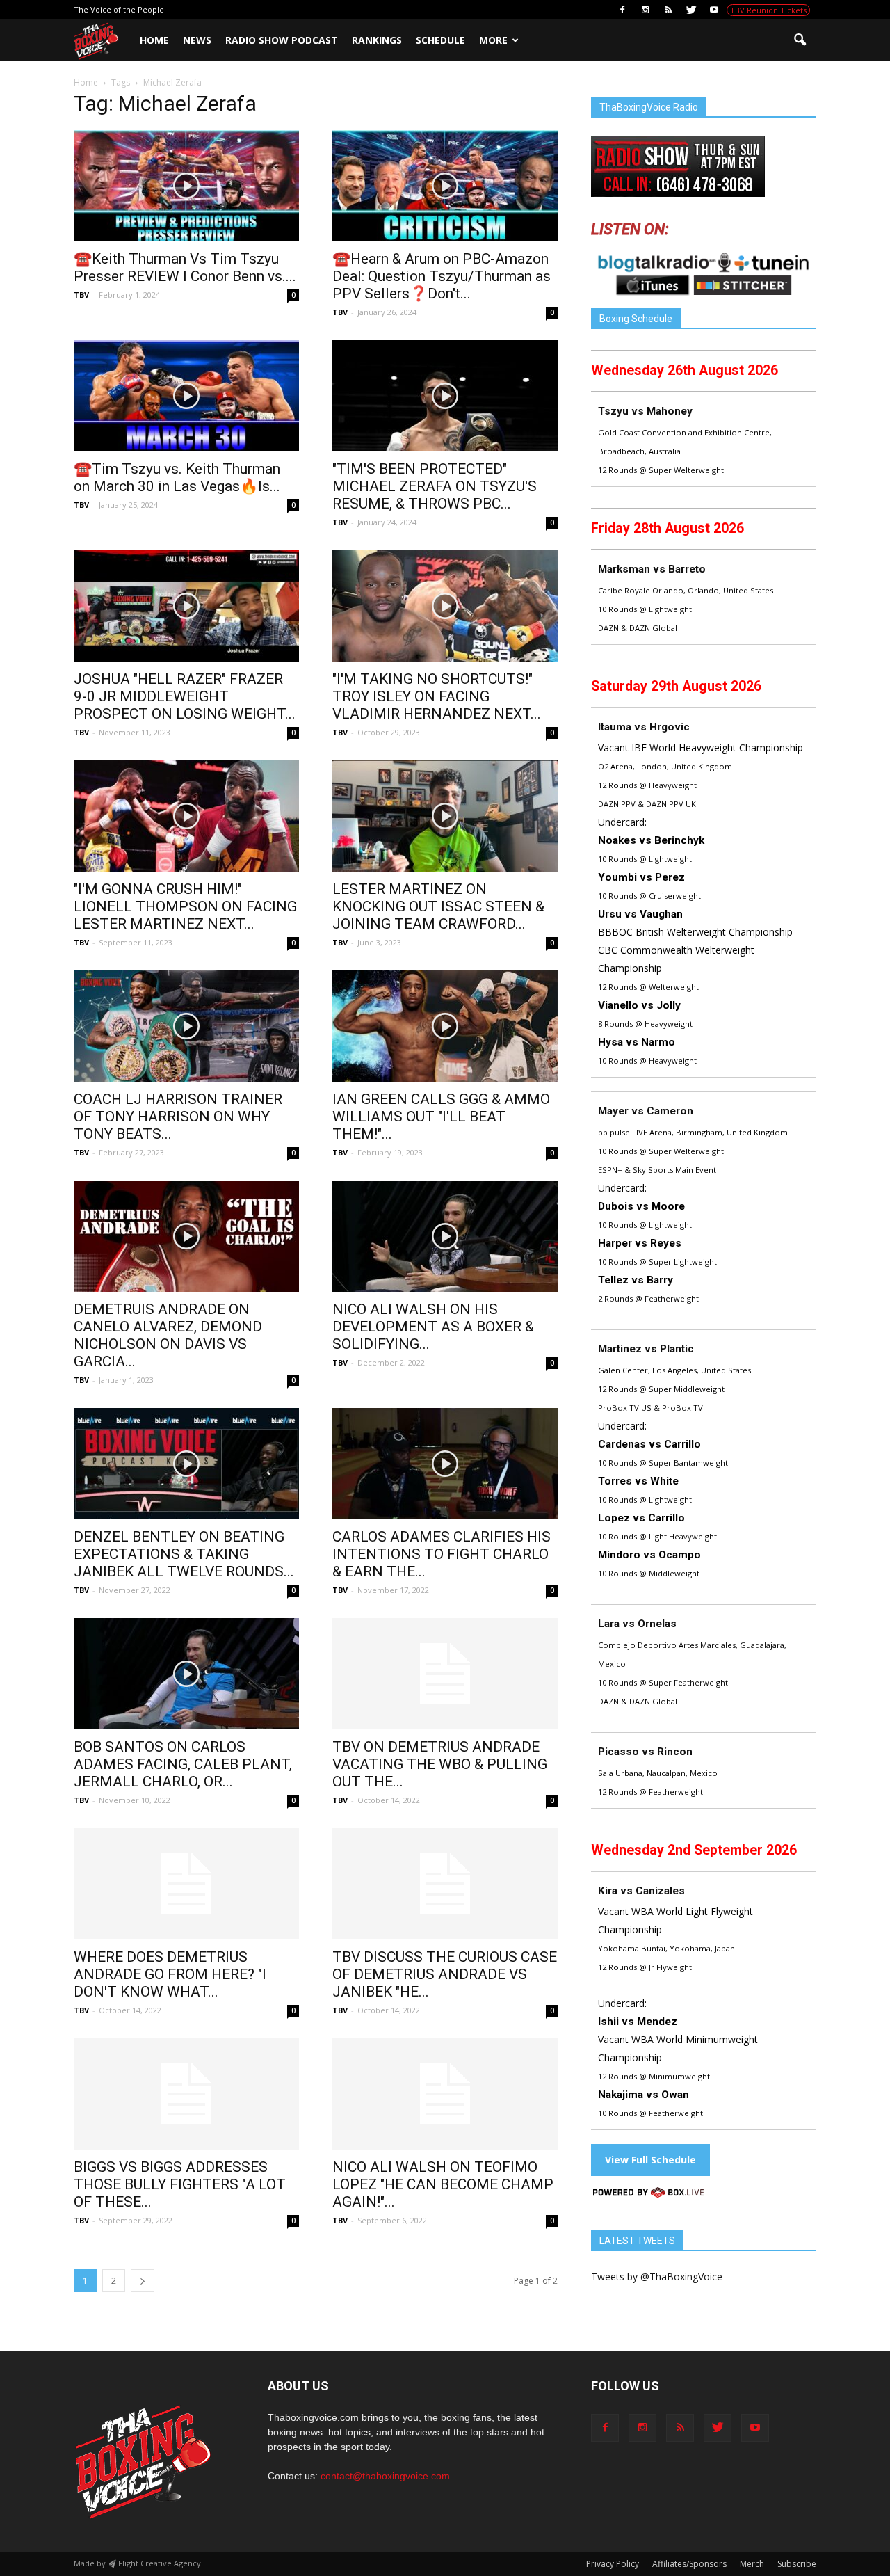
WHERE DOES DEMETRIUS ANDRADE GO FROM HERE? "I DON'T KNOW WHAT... (170, 1974)
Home (154, 40)
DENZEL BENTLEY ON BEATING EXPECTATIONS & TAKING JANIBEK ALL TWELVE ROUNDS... (184, 1554)
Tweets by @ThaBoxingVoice (657, 2277)
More (493, 40)
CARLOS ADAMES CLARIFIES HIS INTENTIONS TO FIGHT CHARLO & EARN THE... (442, 1554)
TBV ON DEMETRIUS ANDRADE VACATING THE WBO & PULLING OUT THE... (440, 1764)
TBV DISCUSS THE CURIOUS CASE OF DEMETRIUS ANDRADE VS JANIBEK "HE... (445, 1974)
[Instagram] (645, 10)
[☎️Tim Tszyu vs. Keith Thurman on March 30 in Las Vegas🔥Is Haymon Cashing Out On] (186, 396)
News (197, 40)
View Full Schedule (650, 2160)
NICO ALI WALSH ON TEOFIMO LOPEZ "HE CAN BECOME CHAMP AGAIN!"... (443, 2184)
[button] (800, 40)
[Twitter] (691, 10)
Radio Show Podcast (282, 40)
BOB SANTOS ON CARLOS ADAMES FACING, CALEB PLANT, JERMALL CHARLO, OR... (183, 1764)
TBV (81, 295)
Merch (752, 2564)
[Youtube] (714, 10)
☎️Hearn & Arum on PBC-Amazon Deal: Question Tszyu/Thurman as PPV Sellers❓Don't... (442, 276)
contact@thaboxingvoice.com (385, 2476)
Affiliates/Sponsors (689, 2564)
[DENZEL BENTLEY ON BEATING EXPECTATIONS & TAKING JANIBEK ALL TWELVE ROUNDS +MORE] (186, 1464)
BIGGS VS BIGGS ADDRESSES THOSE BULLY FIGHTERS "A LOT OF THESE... (180, 2184)
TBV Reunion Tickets (768, 10)
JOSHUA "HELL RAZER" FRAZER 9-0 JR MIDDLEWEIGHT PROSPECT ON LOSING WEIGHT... (185, 696)
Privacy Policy (613, 2564)
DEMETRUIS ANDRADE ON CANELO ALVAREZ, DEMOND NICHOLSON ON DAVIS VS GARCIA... (168, 1335)
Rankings (377, 40)
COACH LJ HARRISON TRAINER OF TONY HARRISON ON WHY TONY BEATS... (178, 1117)
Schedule (440, 40)
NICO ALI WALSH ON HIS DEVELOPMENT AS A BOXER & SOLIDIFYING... (433, 1327)
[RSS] (668, 10)
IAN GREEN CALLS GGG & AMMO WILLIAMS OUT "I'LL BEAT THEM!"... (441, 1117)
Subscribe (797, 2564)
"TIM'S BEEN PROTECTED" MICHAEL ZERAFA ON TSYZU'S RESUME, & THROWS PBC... (435, 486)
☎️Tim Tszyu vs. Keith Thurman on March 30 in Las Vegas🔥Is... (177, 478)
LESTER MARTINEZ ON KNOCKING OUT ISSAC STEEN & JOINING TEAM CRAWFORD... (438, 906)
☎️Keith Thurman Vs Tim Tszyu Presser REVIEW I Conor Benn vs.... (185, 267)
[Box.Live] (648, 2194)
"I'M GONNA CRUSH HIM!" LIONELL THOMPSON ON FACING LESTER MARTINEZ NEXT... (185, 906)
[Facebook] (622, 10)
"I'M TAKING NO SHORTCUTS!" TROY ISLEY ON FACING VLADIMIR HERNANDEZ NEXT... (437, 696)
